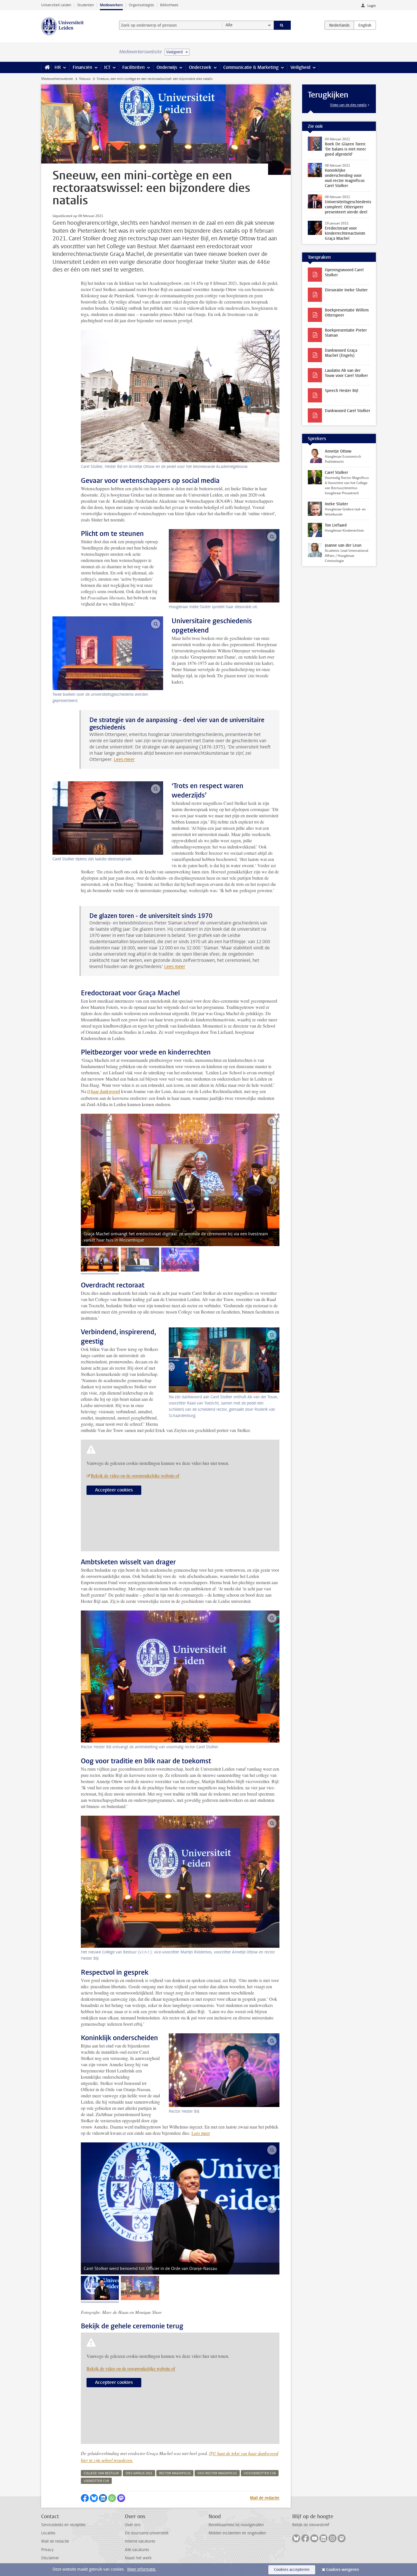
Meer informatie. (142, 2569)
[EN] (365, 25)
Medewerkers (111, 5)
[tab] (100, 1260)
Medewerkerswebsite (57, 79)
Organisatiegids (141, 5)
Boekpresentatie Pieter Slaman (346, 333)
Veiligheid (300, 67)
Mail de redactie (265, 2498)
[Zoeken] (282, 25)
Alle (229, 25)
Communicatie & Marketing (251, 67)
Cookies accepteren (292, 2570)
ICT (107, 67)
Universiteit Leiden (56, 5)
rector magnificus (175, 2473)
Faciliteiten (133, 67)
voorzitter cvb (96, 2481)
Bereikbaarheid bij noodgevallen (236, 2525)
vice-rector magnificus (217, 2473)
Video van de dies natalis (348, 105)
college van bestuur (101, 2473)
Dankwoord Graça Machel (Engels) (341, 353)
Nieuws (85, 79)
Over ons (133, 2525)
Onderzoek (200, 67)
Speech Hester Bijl (342, 391)
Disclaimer (50, 2558)
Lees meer (124, 759)
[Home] (46, 67)
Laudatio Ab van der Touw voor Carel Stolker (346, 373)
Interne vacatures (140, 2541)
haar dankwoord (106, 1091)
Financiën (82, 67)
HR (58, 67)
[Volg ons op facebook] (305, 2538)
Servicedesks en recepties (63, 2525)
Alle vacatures (137, 2550)
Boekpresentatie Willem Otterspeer (347, 313)
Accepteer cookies (114, 1490)
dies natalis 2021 (139, 2473)
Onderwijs (167, 67)
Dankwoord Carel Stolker (347, 411)
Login (372, 6)
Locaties (48, 2533)
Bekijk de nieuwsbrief (311, 2525)
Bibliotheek (169, 5)
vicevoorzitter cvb (260, 2473)
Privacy (47, 2550)
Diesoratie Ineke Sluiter (346, 290)
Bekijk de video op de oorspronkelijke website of (135, 1475)
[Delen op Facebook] (85, 2498)
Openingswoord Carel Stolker (344, 272)
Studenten (86, 5)
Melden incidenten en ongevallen (237, 2533)
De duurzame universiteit (147, 2533)
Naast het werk (138, 2558)
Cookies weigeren (343, 2570)
